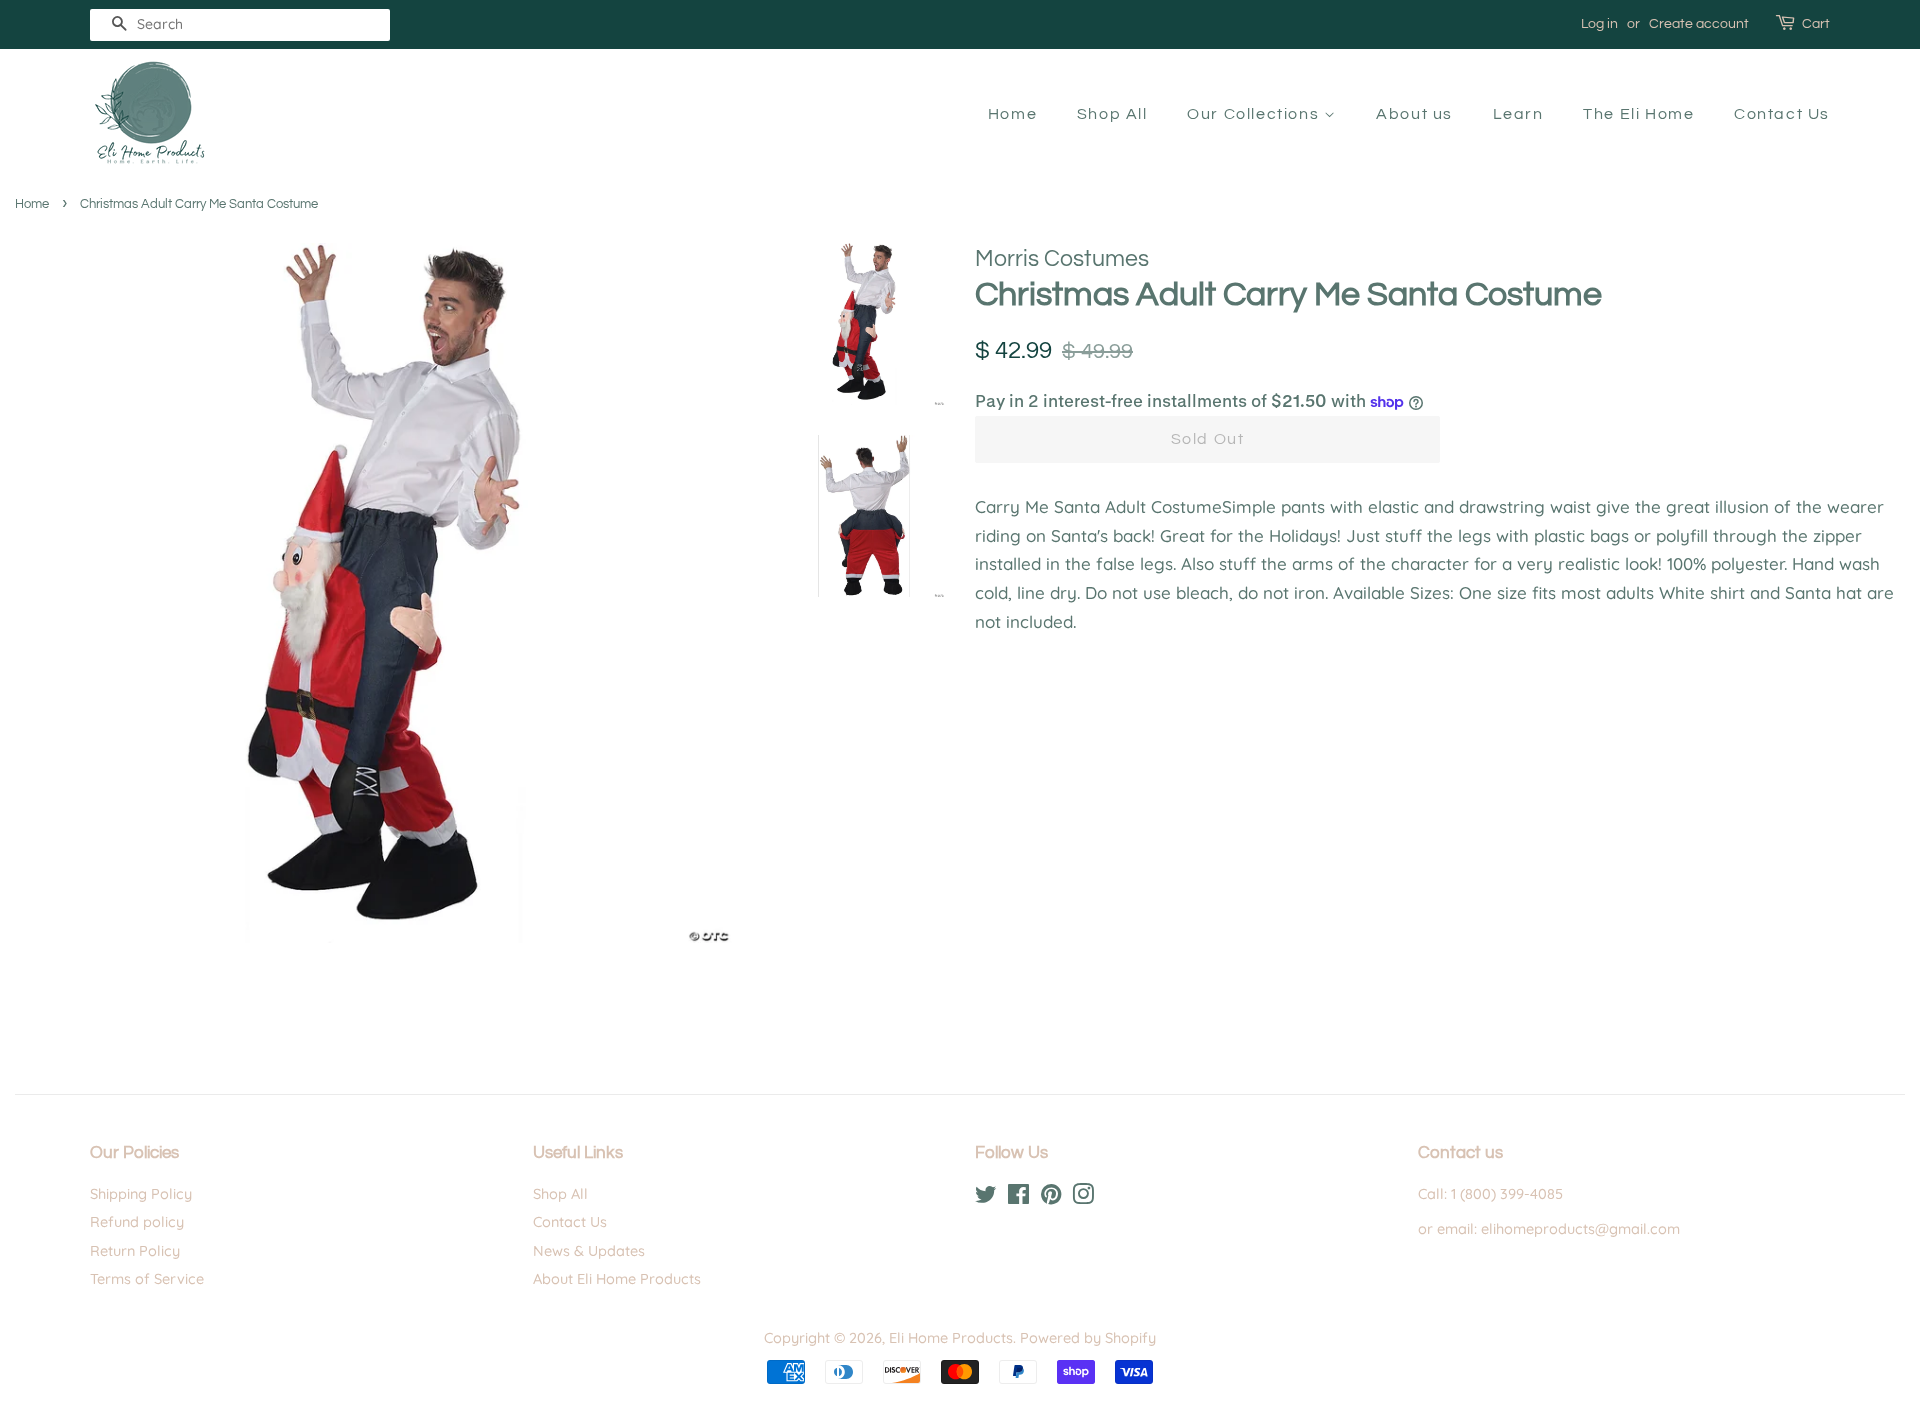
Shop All (1112, 114)
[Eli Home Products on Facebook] (1018, 1198)
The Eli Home (1638, 114)
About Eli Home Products (617, 1279)
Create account (1699, 24)
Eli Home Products (951, 1338)
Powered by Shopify (1088, 1338)
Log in (1599, 24)
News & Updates (589, 1251)
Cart (1816, 24)
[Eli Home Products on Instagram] (1083, 1198)
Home (1012, 114)
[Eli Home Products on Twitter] (986, 1198)
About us (1414, 114)
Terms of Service (147, 1279)
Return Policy (135, 1251)
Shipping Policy (141, 1194)
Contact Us (1782, 114)
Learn (1518, 114)
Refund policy (137, 1222)
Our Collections (1255, 114)
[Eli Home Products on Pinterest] (1051, 1198)
